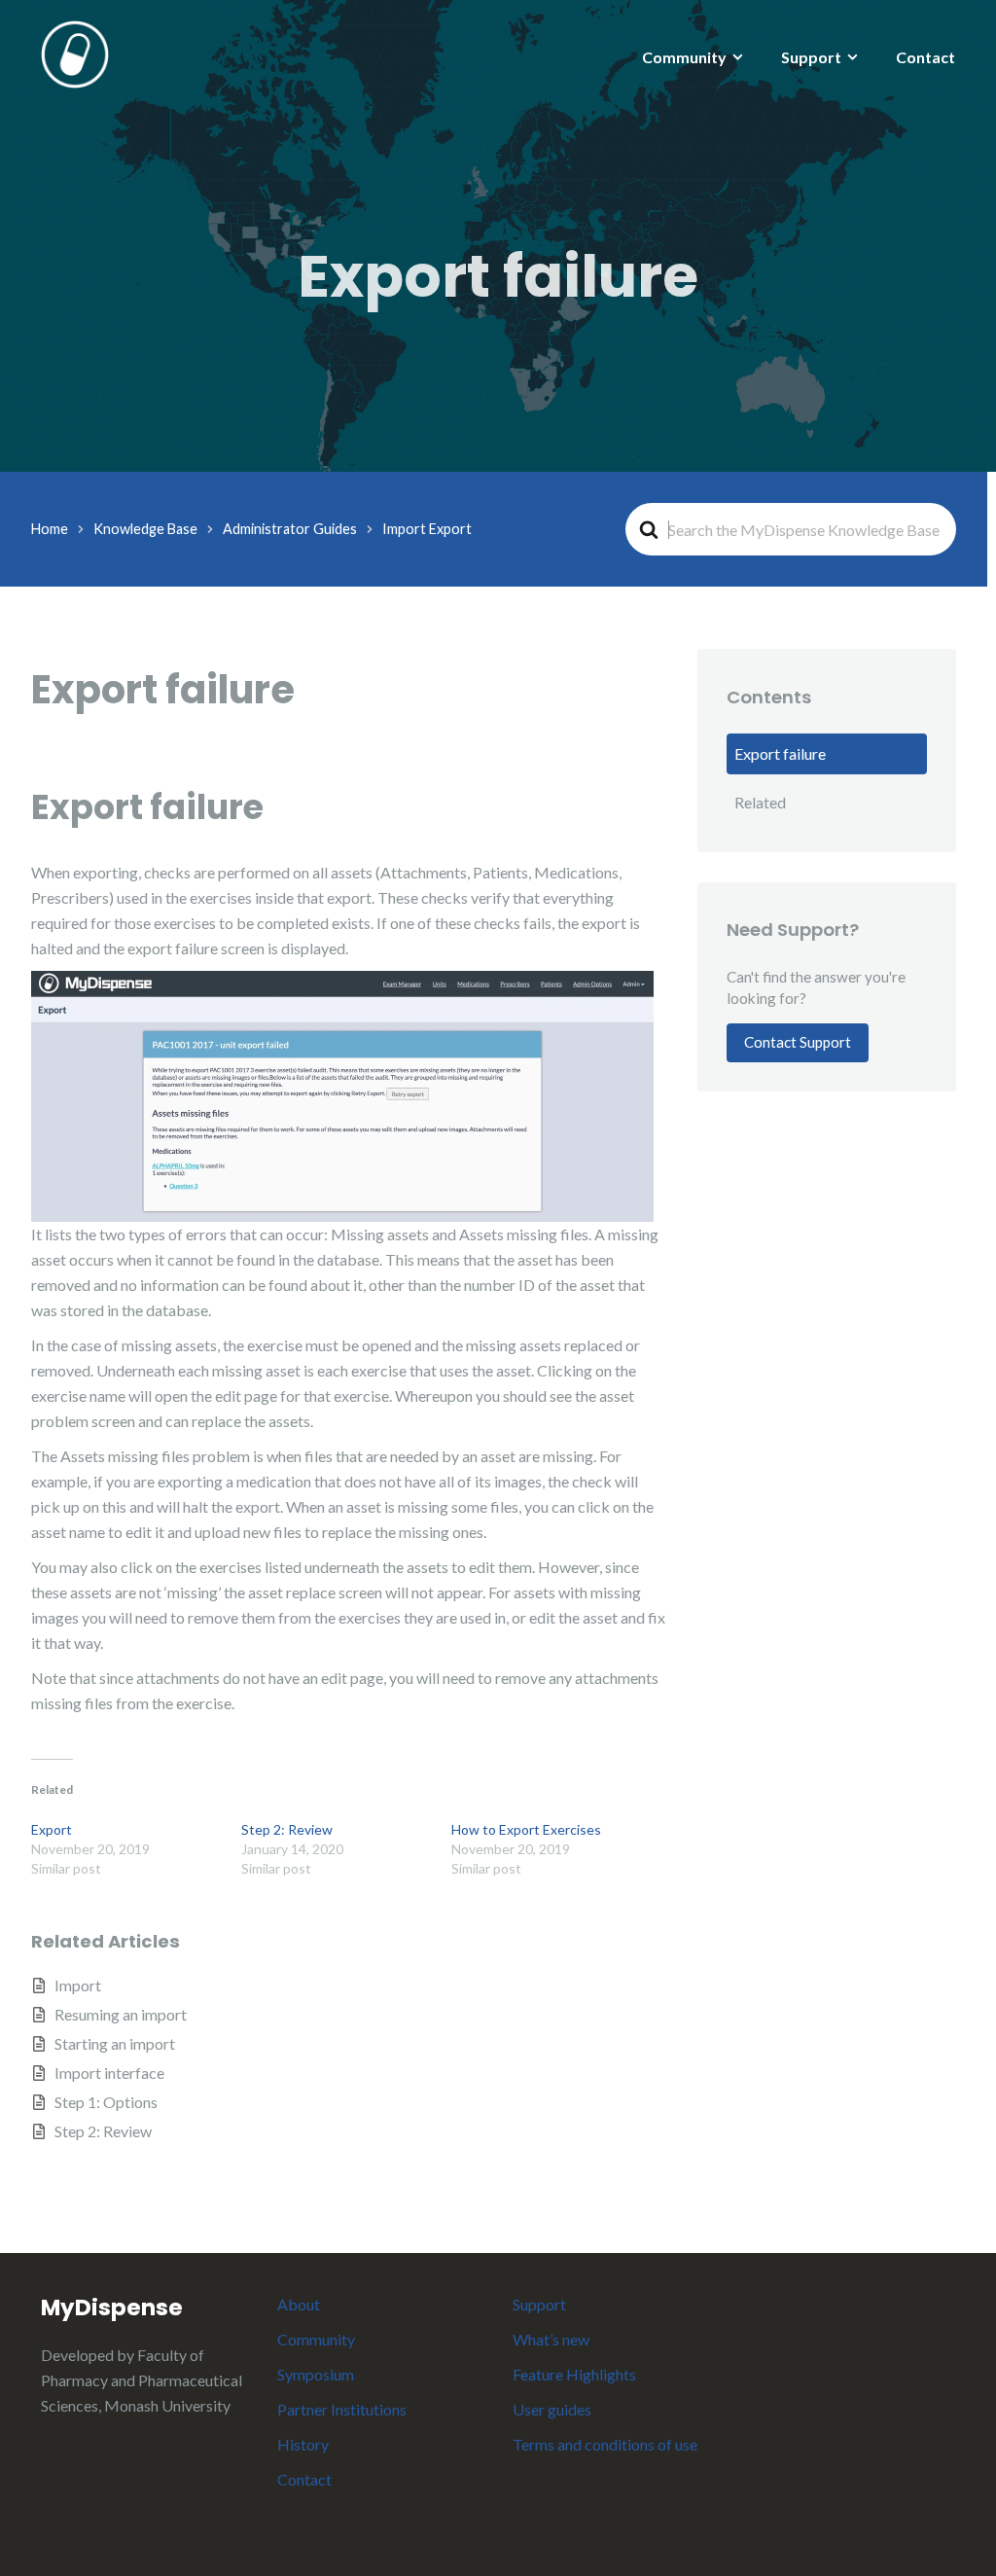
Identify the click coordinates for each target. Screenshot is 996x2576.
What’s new (551, 2339)
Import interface (109, 2073)
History (303, 2444)
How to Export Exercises (526, 1829)
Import (78, 1985)
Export (52, 1829)
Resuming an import (121, 2014)
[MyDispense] (75, 52)
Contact (925, 57)
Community (684, 57)
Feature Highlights (574, 2374)
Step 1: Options (106, 2102)
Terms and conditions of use (605, 2444)
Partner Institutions (342, 2409)
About (299, 2304)
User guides (552, 2409)
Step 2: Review (287, 1829)
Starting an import (115, 2043)
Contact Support (798, 1042)
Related (760, 802)
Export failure (780, 753)
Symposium (316, 2374)
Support (811, 57)
